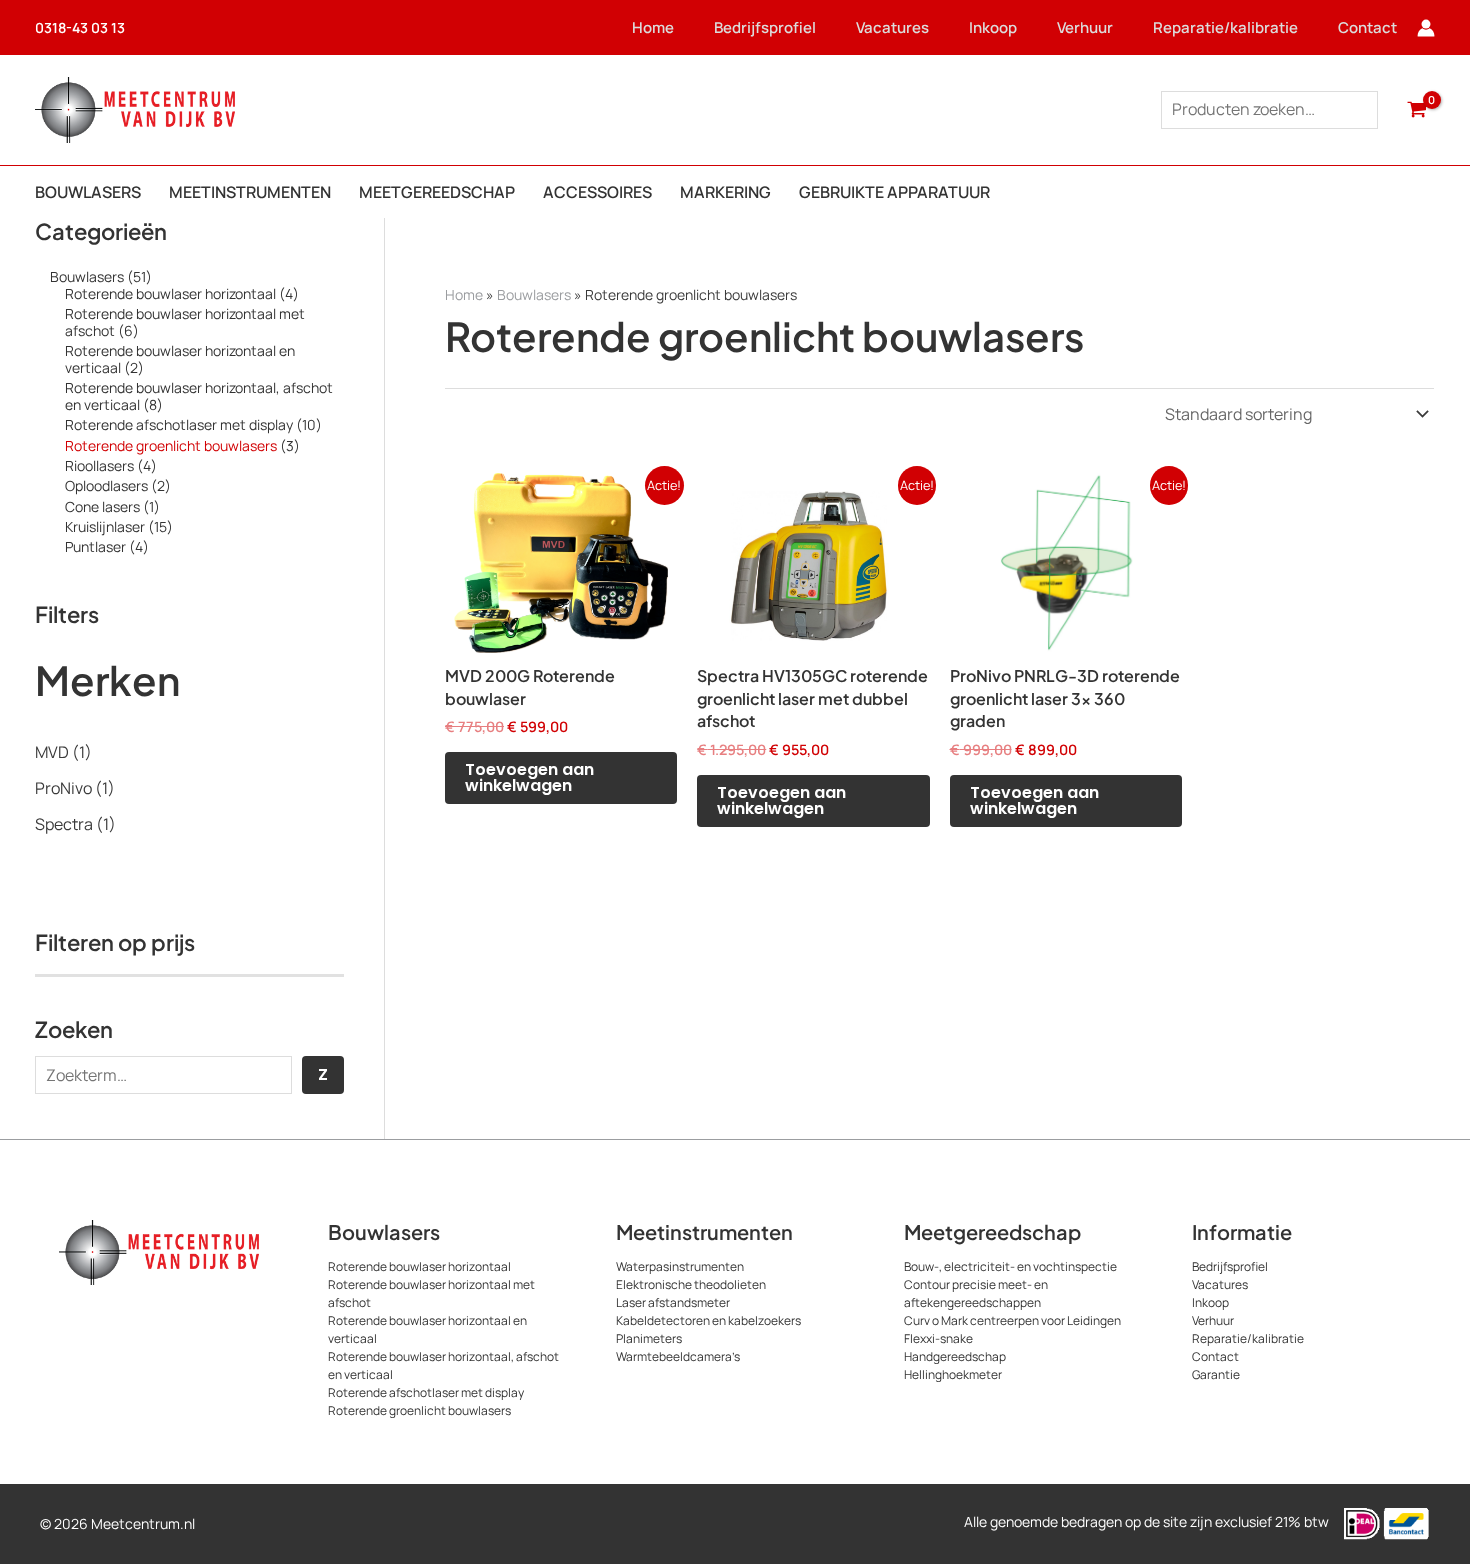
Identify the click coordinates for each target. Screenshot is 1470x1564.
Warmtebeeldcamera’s (678, 1356)
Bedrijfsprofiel (765, 27)
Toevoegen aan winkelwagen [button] (529, 777)
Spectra (64, 824)
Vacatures (892, 27)
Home (653, 27)
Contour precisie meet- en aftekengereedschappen (976, 1293)
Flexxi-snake (938, 1338)
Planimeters (649, 1338)
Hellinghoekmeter (953, 1374)
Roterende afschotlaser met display (426, 1392)
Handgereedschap (955, 1356)
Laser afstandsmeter (673, 1302)
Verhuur (1085, 27)
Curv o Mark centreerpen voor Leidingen (1012, 1320)
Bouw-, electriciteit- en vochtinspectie (1010, 1266)
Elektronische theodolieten (691, 1284)
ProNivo (63, 788)
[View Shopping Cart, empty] (1416, 110)
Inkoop (993, 27)
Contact (1367, 27)
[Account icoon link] (1426, 28)
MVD (52, 752)
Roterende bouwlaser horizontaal (419, 1266)
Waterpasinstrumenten (680, 1266)
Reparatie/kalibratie (1225, 27)
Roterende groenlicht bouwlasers (419, 1410)
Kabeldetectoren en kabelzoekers (708, 1320)
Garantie (1216, 1374)
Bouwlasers (534, 294)
